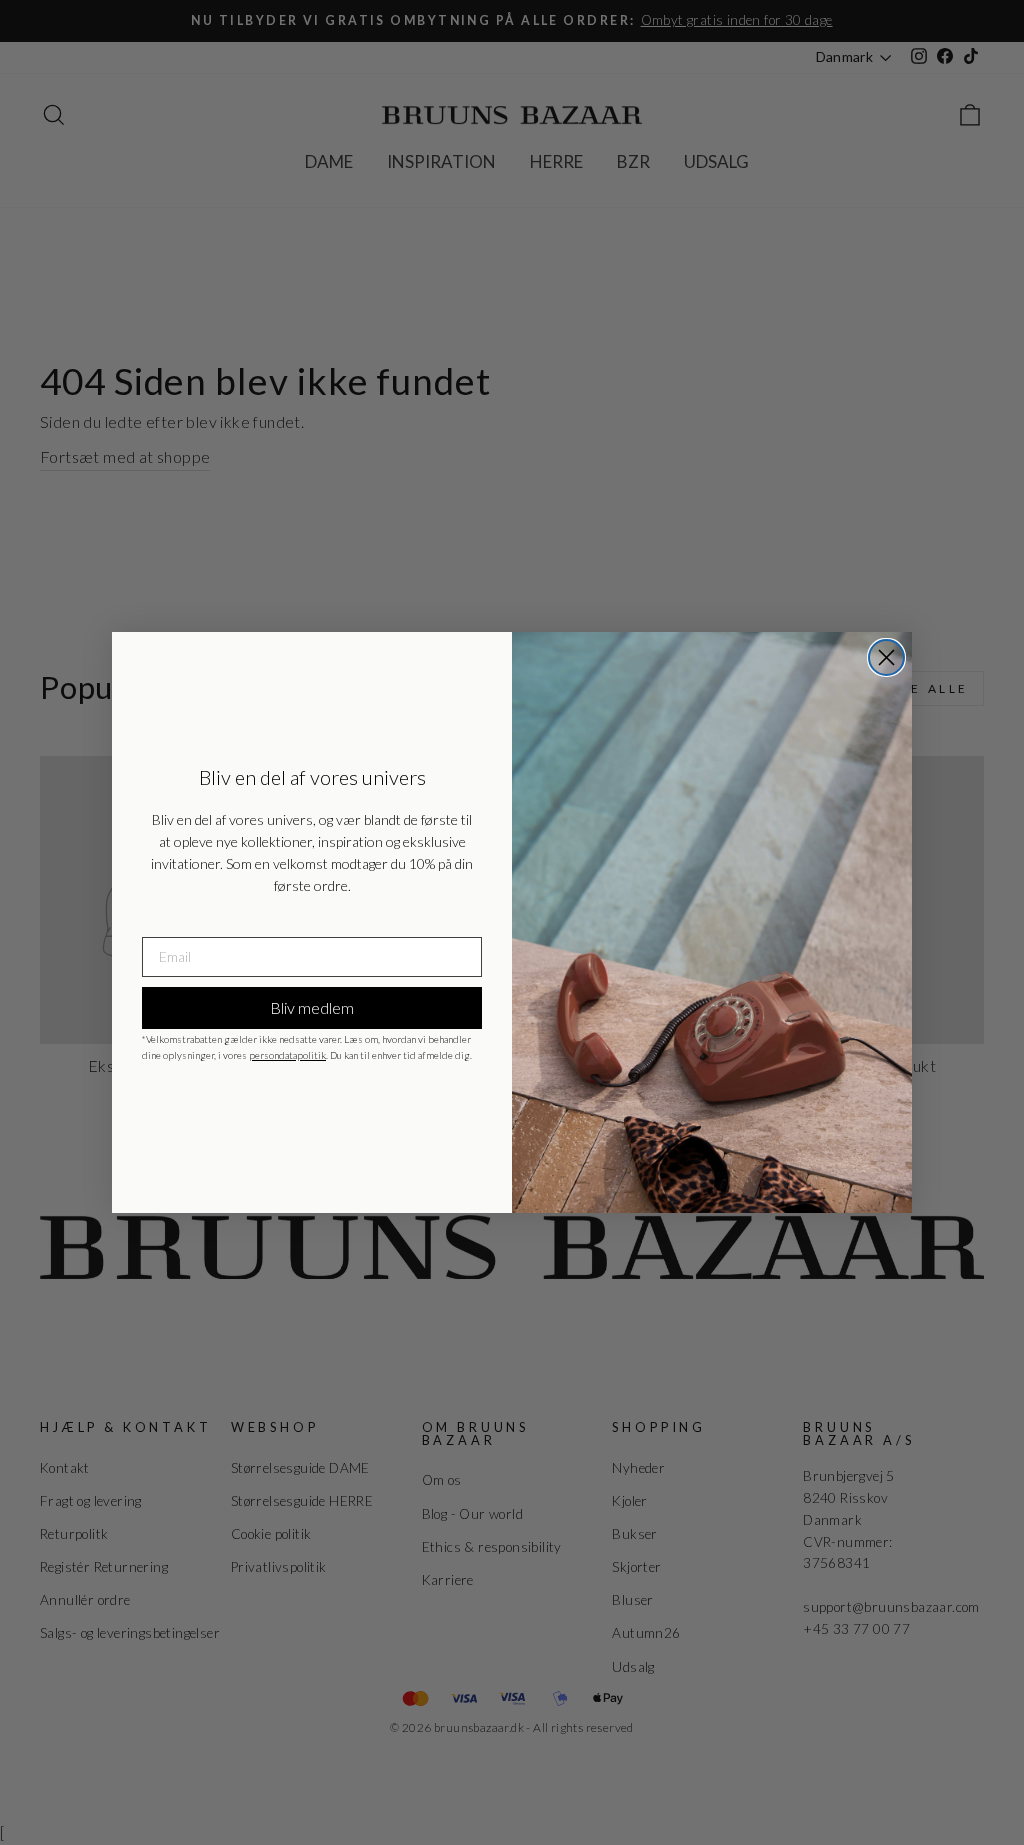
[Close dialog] (886, 657)
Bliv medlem (312, 1007)
